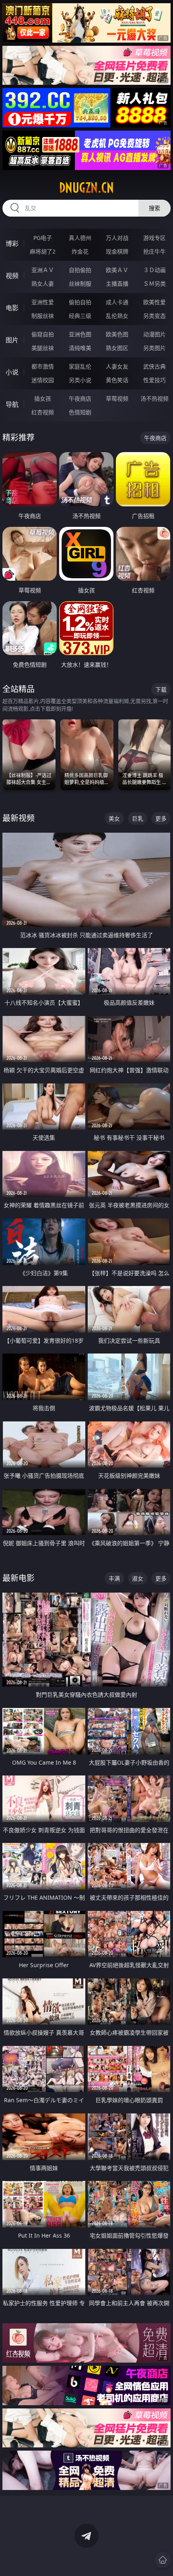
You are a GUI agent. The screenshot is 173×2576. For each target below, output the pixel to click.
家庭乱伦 (80, 366)
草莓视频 (117, 398)
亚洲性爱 (43, 302)
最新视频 (19, 818)
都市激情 (43, 366)
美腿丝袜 (43, 348)
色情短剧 (80, 412)
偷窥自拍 (43, 334)
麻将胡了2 (43, 251)
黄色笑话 (117, 380)
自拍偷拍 (80, 270)
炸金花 (80, 251)
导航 (12, 404)
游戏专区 (154, 238)
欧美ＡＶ (117, 270)
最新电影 (19, 1578)
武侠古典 (154, 366)
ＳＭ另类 (154, 284)
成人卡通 (117, 302)
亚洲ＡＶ (43, 270)
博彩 (12, 244)
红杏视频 (43, 412)
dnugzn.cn (86, 188)
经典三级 (80, 316)
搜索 (154, 208)
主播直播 (117, 284)
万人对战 (117, 238)
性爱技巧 (154, 380)
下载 (161, 689)
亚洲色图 (80, 334)
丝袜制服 (80, 284)
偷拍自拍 (80, 302)
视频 (12, 276)
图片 (12, 340)
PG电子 (43, 238)
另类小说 (80, 380)
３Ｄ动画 (154, 270)
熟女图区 (117, 348)
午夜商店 (80, 398)
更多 (161, 818)
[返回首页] (163, 2560)
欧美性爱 (154, 302)
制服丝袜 (43, 316)
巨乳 (138, 818)
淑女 (138, 1578)
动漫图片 (154, 334)
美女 (114, 818)
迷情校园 (43, 380)
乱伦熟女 (117, 316)
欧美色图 (117, 334)
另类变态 (154, 316)
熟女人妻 (43, 284)
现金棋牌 (117, 251)
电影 (12, 308)
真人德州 (80, 238)
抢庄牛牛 (154, 251)
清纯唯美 (80, 348)
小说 (12, 372)
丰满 (114, 1578)
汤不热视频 (154, 398)
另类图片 (154, 348)
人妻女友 (117, 366)
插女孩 (43, 398)
